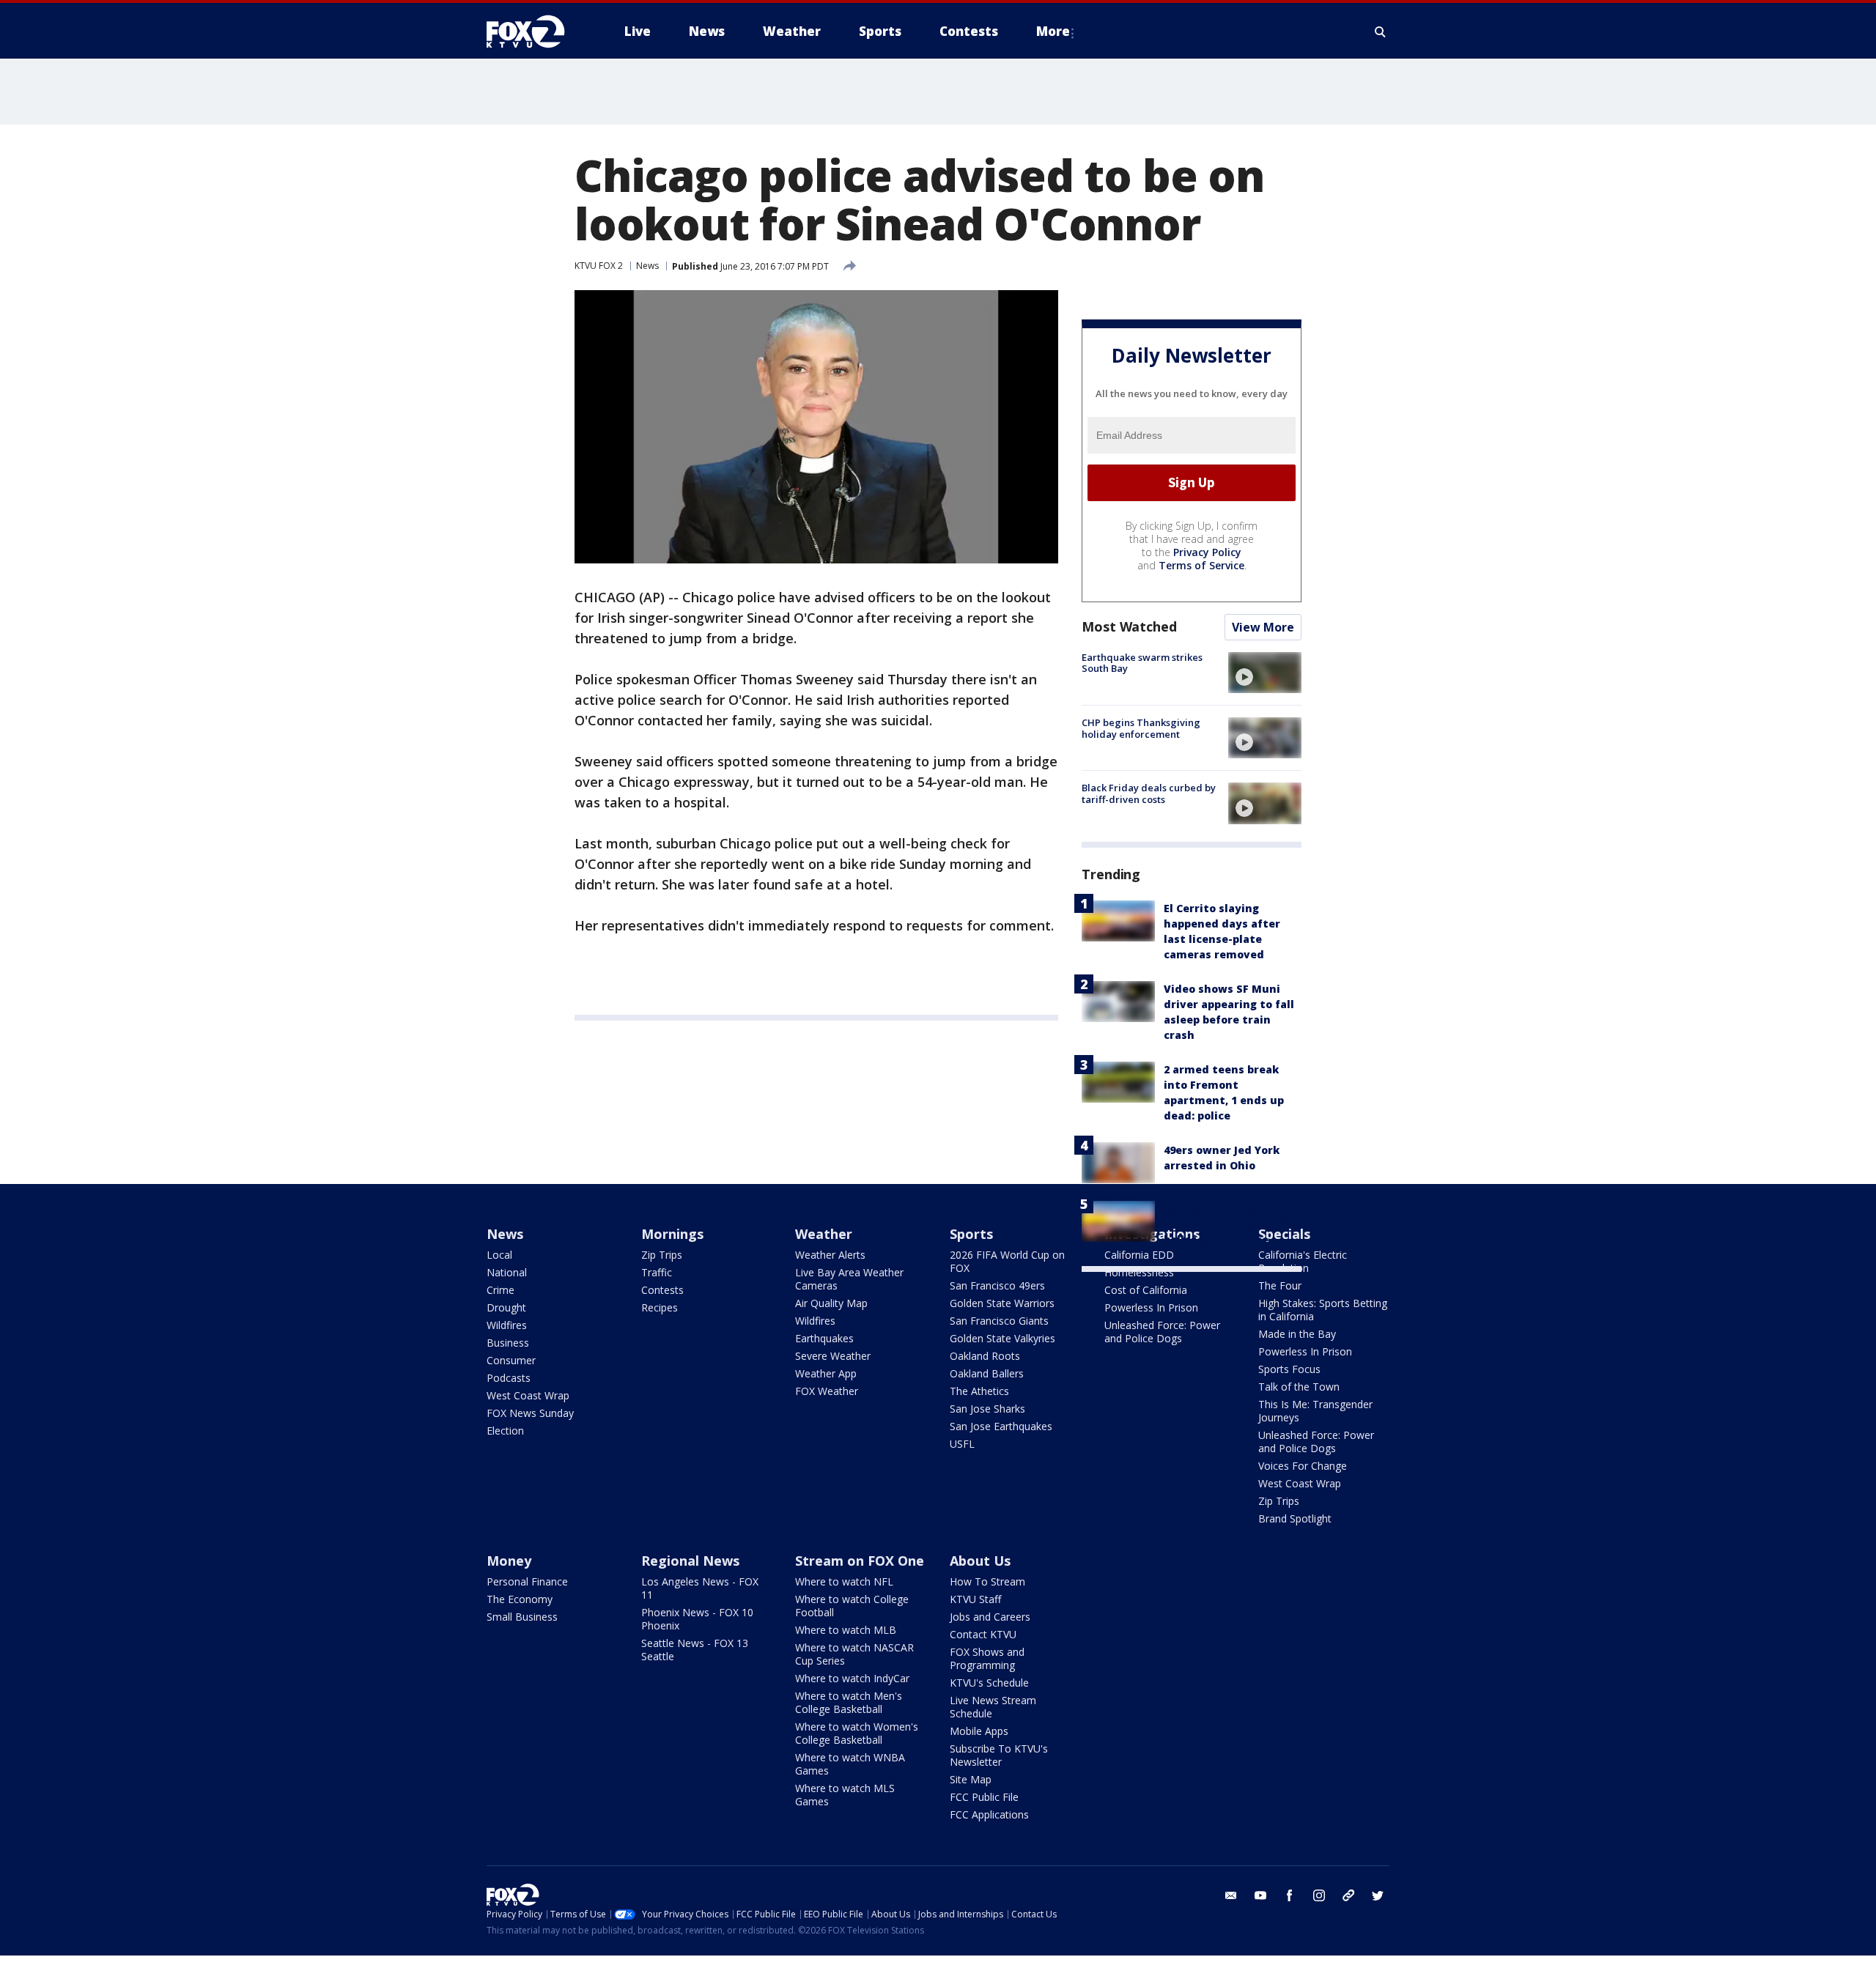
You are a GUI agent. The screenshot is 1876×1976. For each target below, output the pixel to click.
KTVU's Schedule (989, 1683)
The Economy (520, 1599)
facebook (1290, 1895)
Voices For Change (1303, 1466)
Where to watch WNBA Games (850, 1764)
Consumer (511, 1360)
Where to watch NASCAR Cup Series (854, 1654)
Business (508, 1343)
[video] (1265, 673)
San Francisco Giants (999, 1321)
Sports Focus (1289, 1369)
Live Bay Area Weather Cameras (849, 1279)
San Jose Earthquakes (1001, 1426)
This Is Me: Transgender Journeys (1315, 1411)
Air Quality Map (831, 1303)
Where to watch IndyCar (852, 1678)
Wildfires (507, 1325)
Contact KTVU (983, 1634)
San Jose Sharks (987, 1409)
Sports (971, 1234)
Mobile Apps (979, 1731)
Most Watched (1129, 626)
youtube (1260, 1895)
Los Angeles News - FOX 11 (700, 1588)
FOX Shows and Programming (987, 1658)
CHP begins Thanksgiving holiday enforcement (1141, 728)
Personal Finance (527, 1581)
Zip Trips (662, 1255)
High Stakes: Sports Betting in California (1323, 1310)
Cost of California (1146, 1290)
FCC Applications (989, 1814)
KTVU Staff (975, 1599)
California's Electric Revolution (1303, 1261)
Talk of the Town (1299, 1387)
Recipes (660, 1307)
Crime (501, 1290)
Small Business (522, 1617)
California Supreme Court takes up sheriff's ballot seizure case (1230, 1224)
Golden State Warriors (1002, 1303)
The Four (1280, 1285)
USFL (962, 1444)
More (1053, 31)
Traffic (657, 1272)
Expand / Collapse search (1381, 32)
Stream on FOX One (860, 1561)
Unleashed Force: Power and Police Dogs (1162, 1332)
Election (505, 1431)
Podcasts (509, 1378)
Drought (506, 1307)
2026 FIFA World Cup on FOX (1007, 1261)
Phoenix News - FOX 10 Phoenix (697, 1619)
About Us (980, 1561)
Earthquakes (824, 1338)
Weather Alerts (830, 1255)
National (507, 1272)
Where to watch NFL (844, 1581)
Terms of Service (1201, 565)
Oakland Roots (985, 1356)
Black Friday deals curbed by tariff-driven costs (1149, 793)
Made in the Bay (1297, 1334)
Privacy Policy (1207, 552)
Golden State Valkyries (1002, 1338)
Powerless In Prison (1151, 1307)
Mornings (672, 1234)
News (647, 266)
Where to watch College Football (852, 1606)
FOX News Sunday (530, 1413)
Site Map (971, 1779)
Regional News (690, 1561)
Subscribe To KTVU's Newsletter (999, 1755)
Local (499, 1255)
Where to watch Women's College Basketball (857, 1733)
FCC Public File (984, 1797)
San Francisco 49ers (997, 1285)
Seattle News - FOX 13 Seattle (695, 1650)
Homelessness (1139, 1272)
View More (1263, 627)
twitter (1378, 1895)
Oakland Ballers (987, 1373)
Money (509, 1561)
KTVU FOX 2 (599, 266)
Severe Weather (833, 1356)
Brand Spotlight (1295, 1518)
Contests (662, 1290)
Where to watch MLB (846, 1630)
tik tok (1348, 1895)
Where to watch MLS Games (845, 1795)
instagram (1319, 1895)
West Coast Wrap (528, 1395)
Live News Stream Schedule (993, 1707)
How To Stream (987, 1581)
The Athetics (979, 1391)
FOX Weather (827, 1391)
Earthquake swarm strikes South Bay (1142, 663)
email (1231, 1895)
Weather (824, 1234)
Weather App (826, 1373)
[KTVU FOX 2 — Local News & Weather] (535, 32)
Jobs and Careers (990, 1617)
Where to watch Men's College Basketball (849, 1702)
